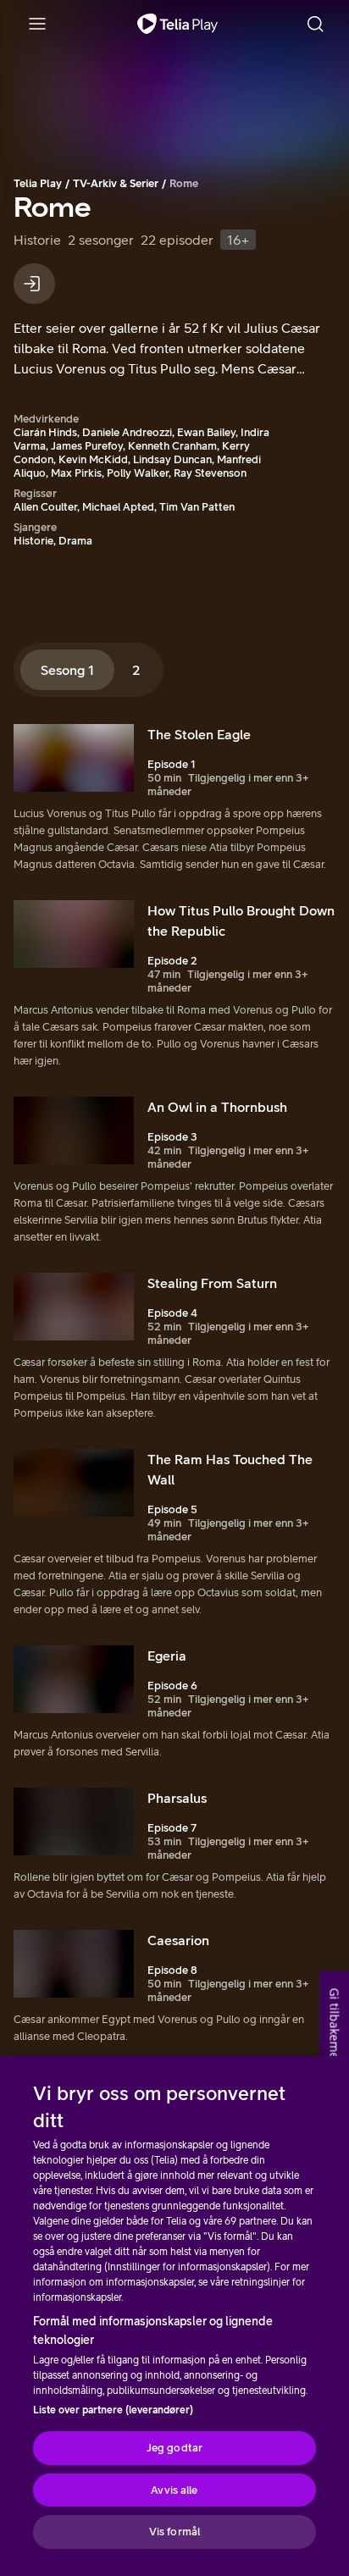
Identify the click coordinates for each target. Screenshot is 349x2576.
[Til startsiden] (177, 24)
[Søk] (315, 24)
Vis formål (174, 2532)
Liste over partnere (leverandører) (113, 2410)
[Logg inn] (34, 284)
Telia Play (38, 183)
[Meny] (37, 24)
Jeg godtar (174, 2448)
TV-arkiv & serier (116, 183)
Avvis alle (174, 2490)
